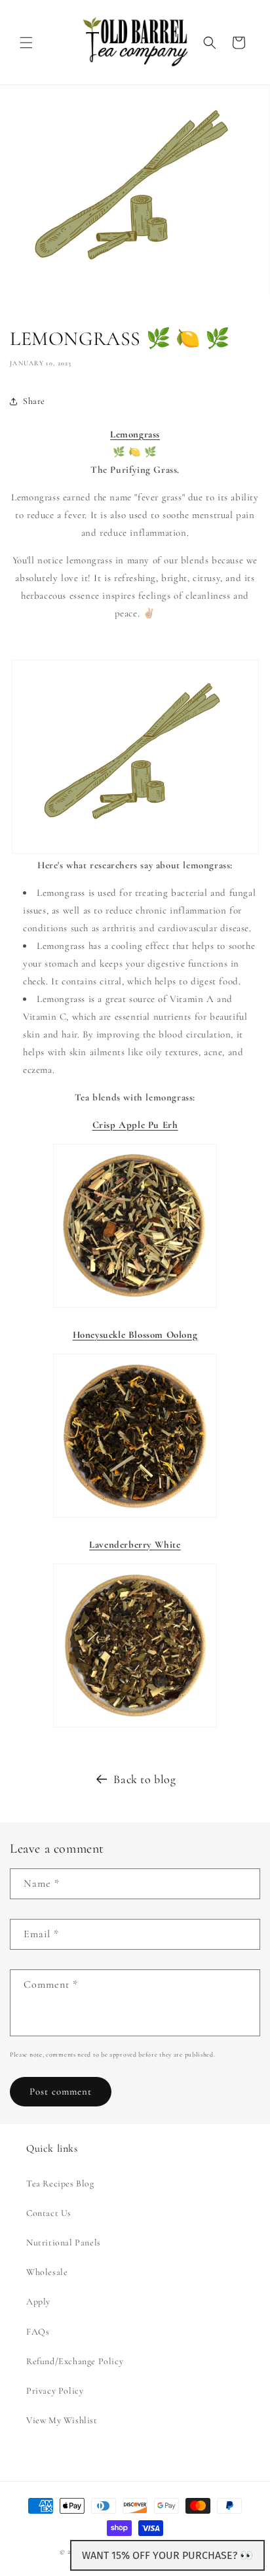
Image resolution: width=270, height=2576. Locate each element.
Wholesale (47, 2272)
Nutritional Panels (64, 2243)
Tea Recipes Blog (60, 2184)
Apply (38, 2302)
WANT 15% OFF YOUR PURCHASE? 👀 (167, 2555)
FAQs (38, 2332)
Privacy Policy (55, 2391)
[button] (26, 43)
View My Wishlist (62, 2420)
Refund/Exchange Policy (75, 2361)
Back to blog (145, 1779)
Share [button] (34, 401)
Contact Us (49, 2213)
